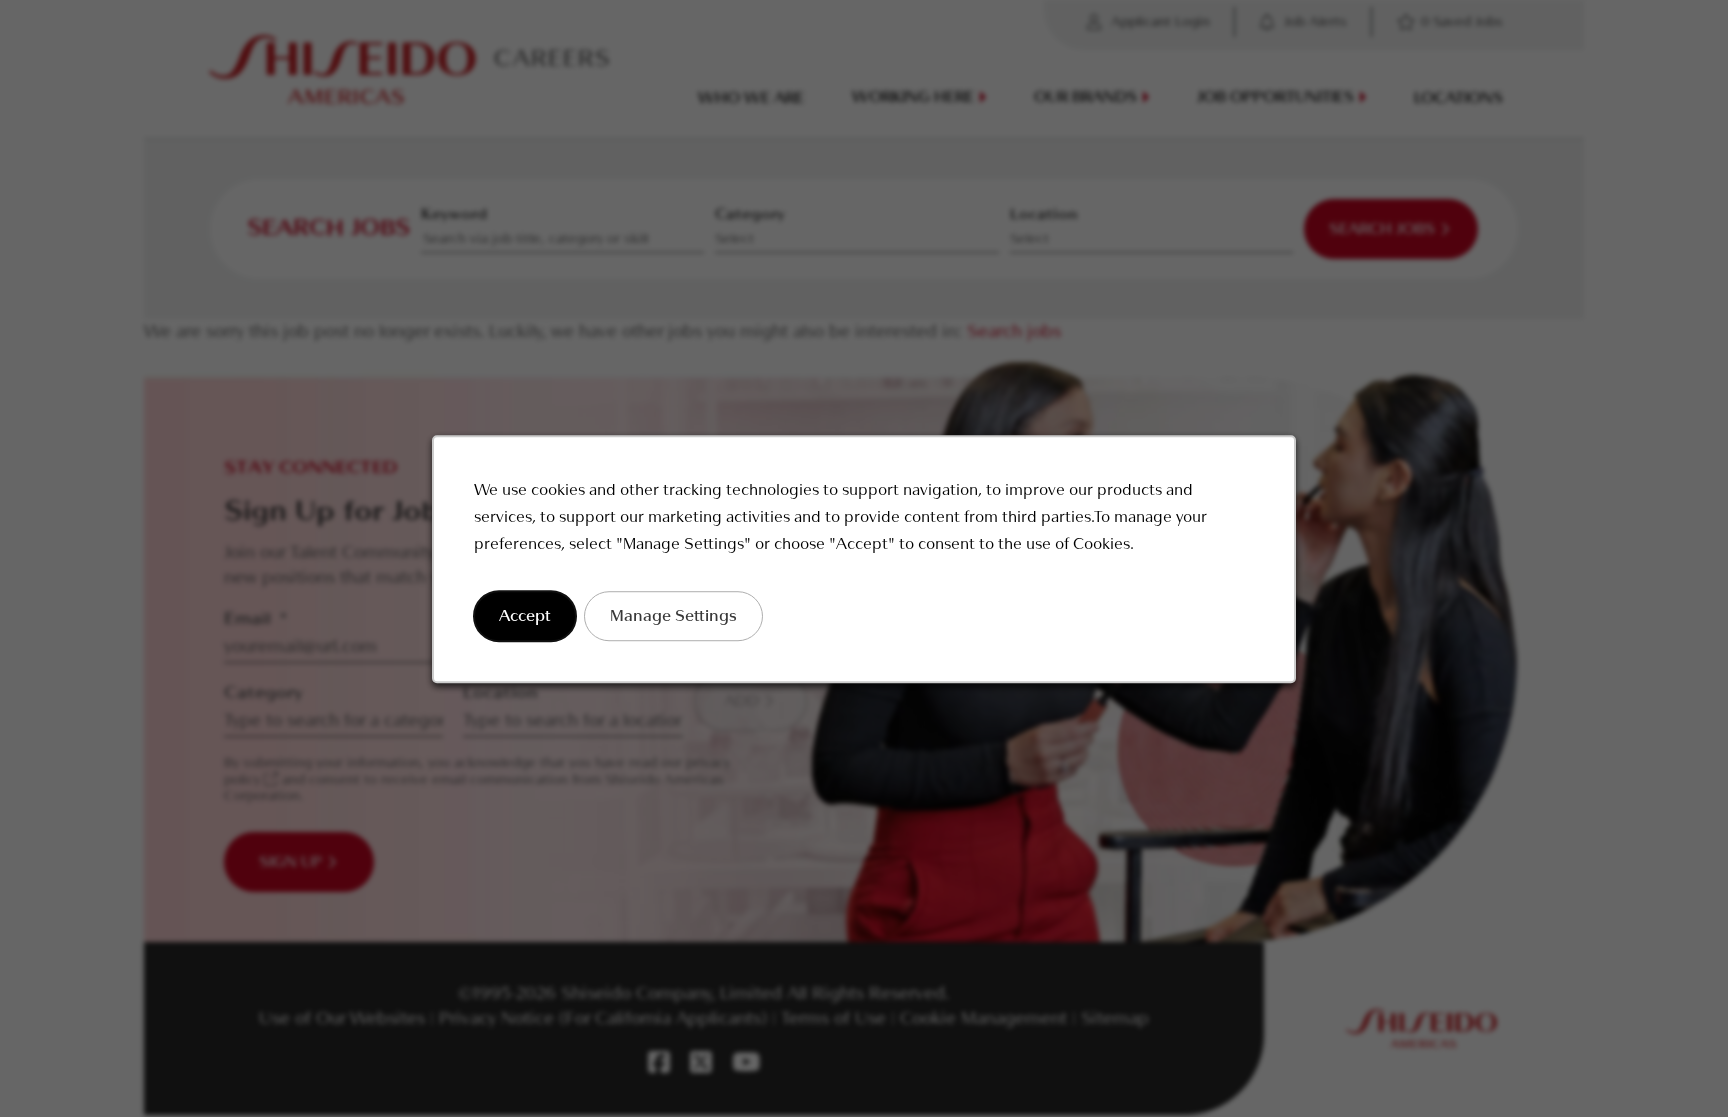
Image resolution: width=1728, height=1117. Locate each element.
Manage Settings (673, 615)
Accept (525, 615)
